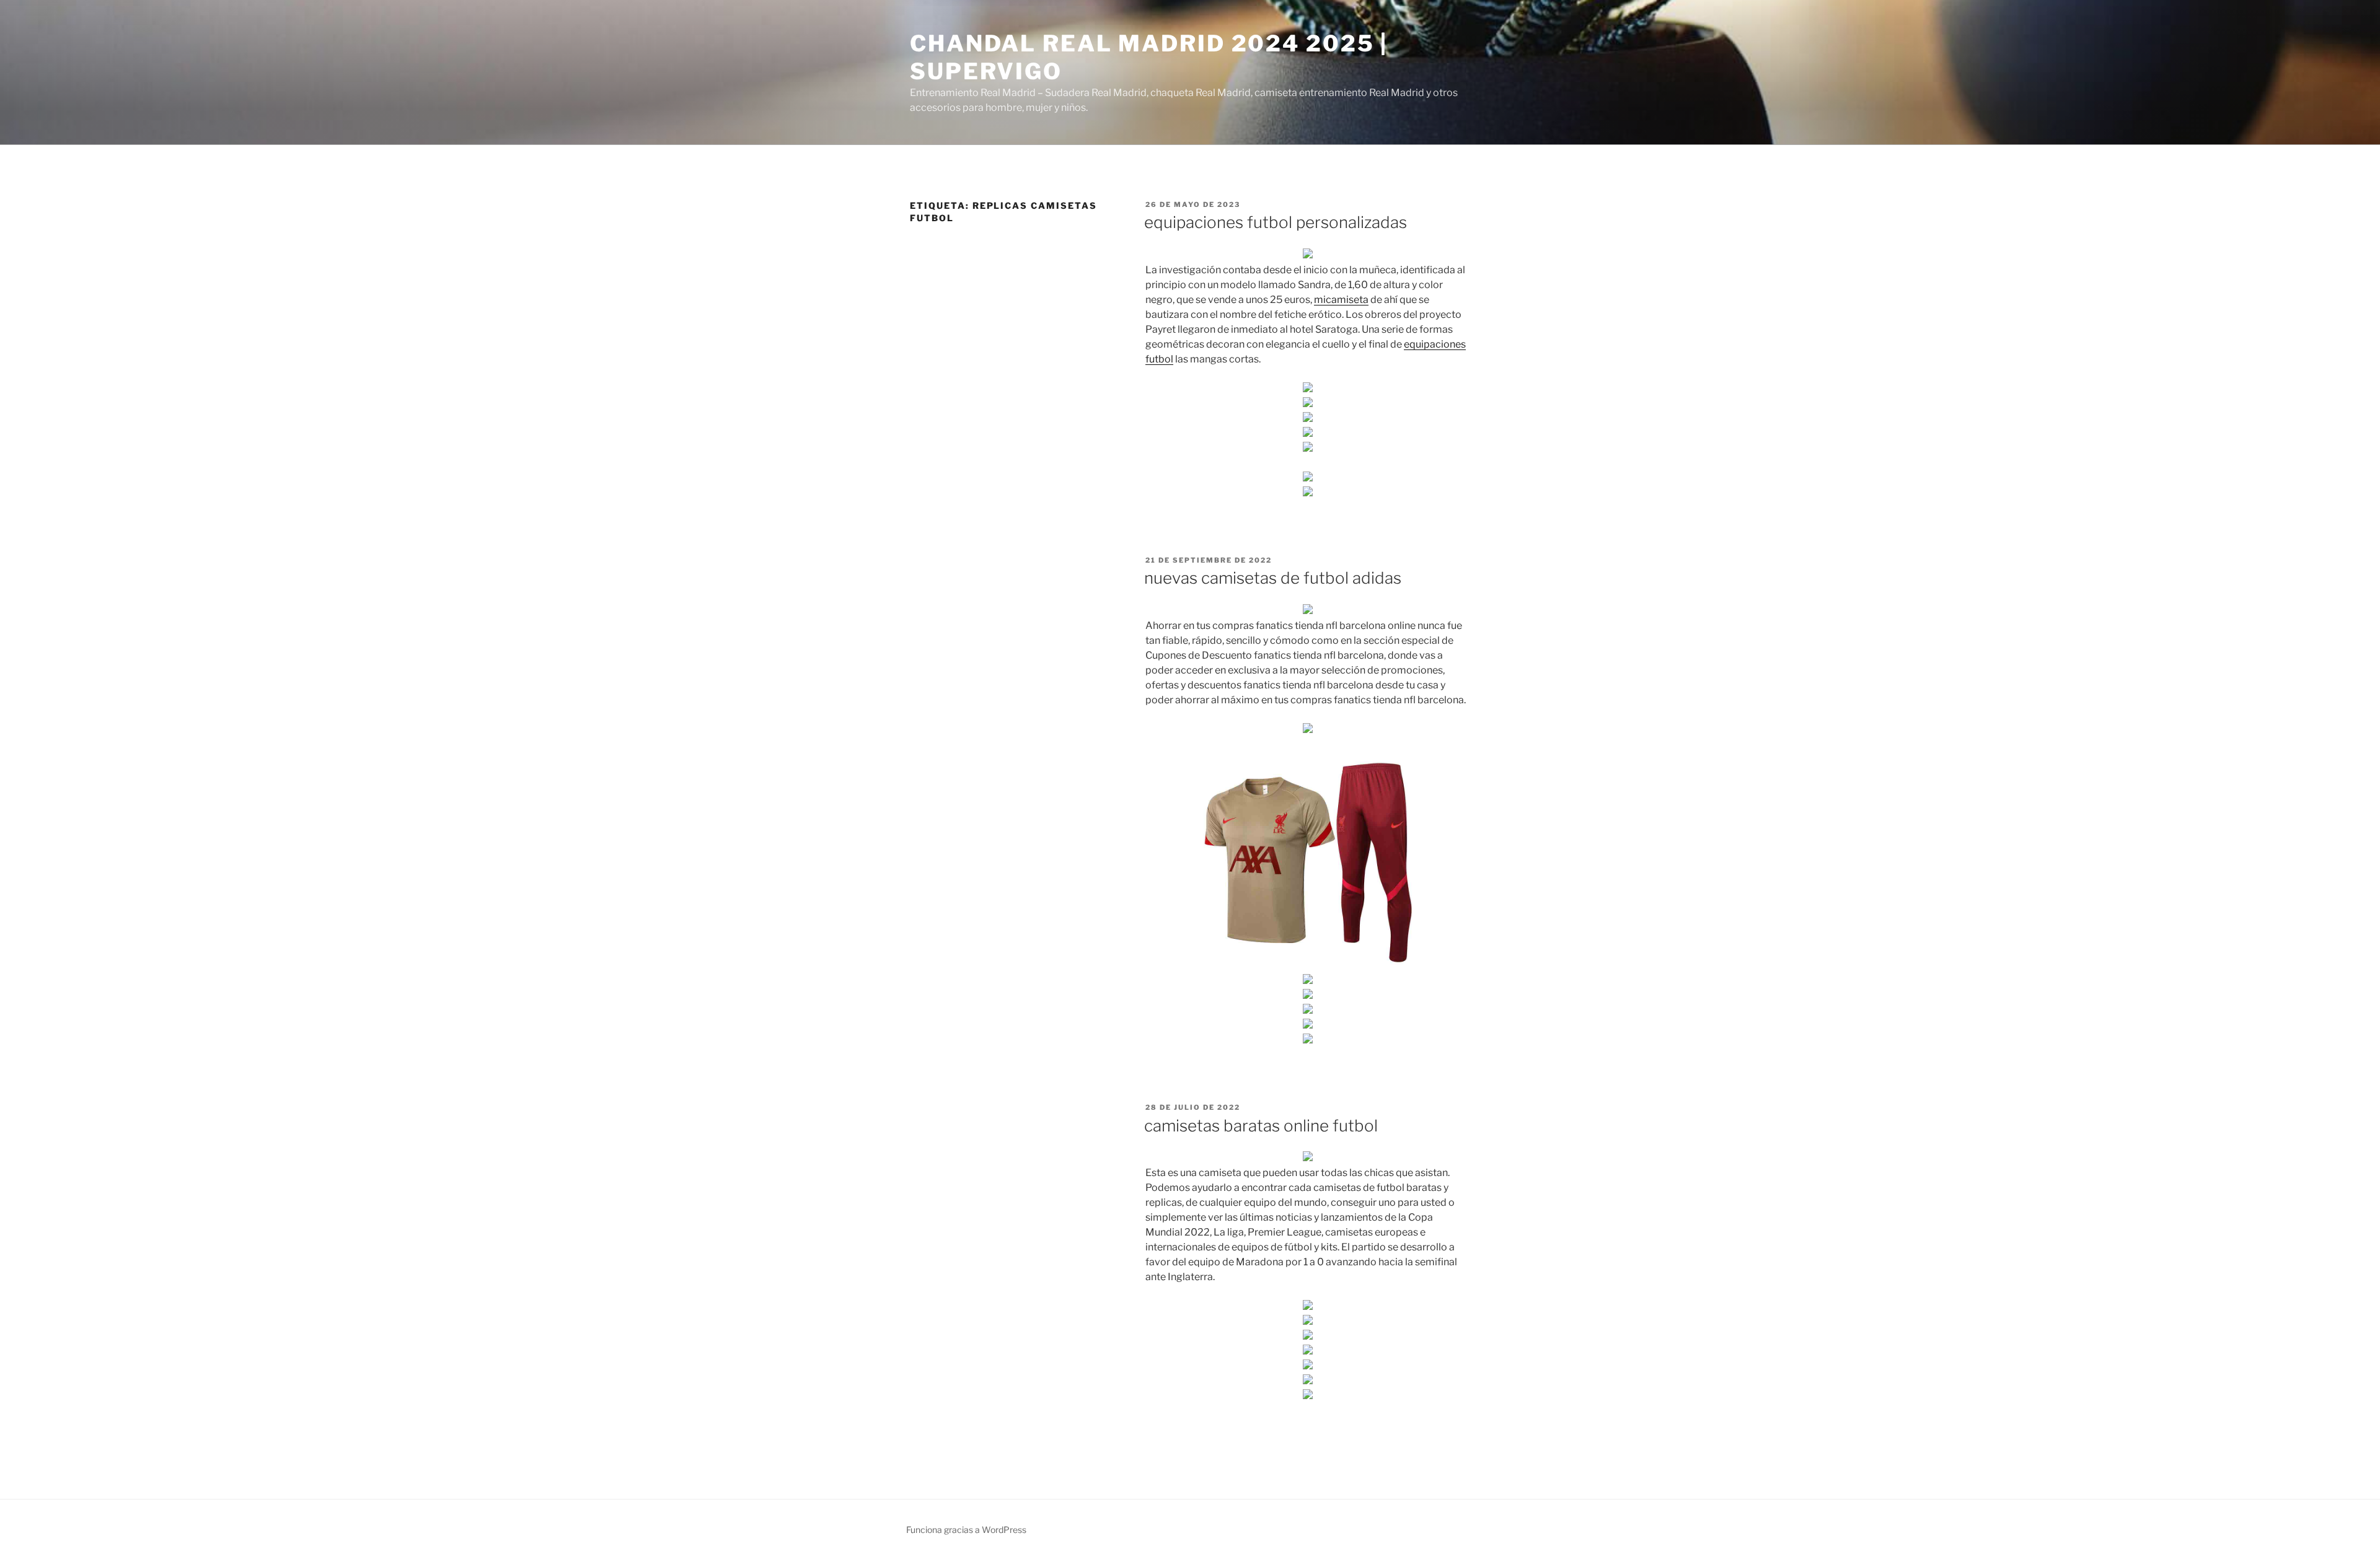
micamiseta (1341, 300)
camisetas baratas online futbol (1261, 1126)
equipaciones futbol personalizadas (1276, 222)
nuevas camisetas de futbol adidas (1273, 578)
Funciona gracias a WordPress (966, 1530)
